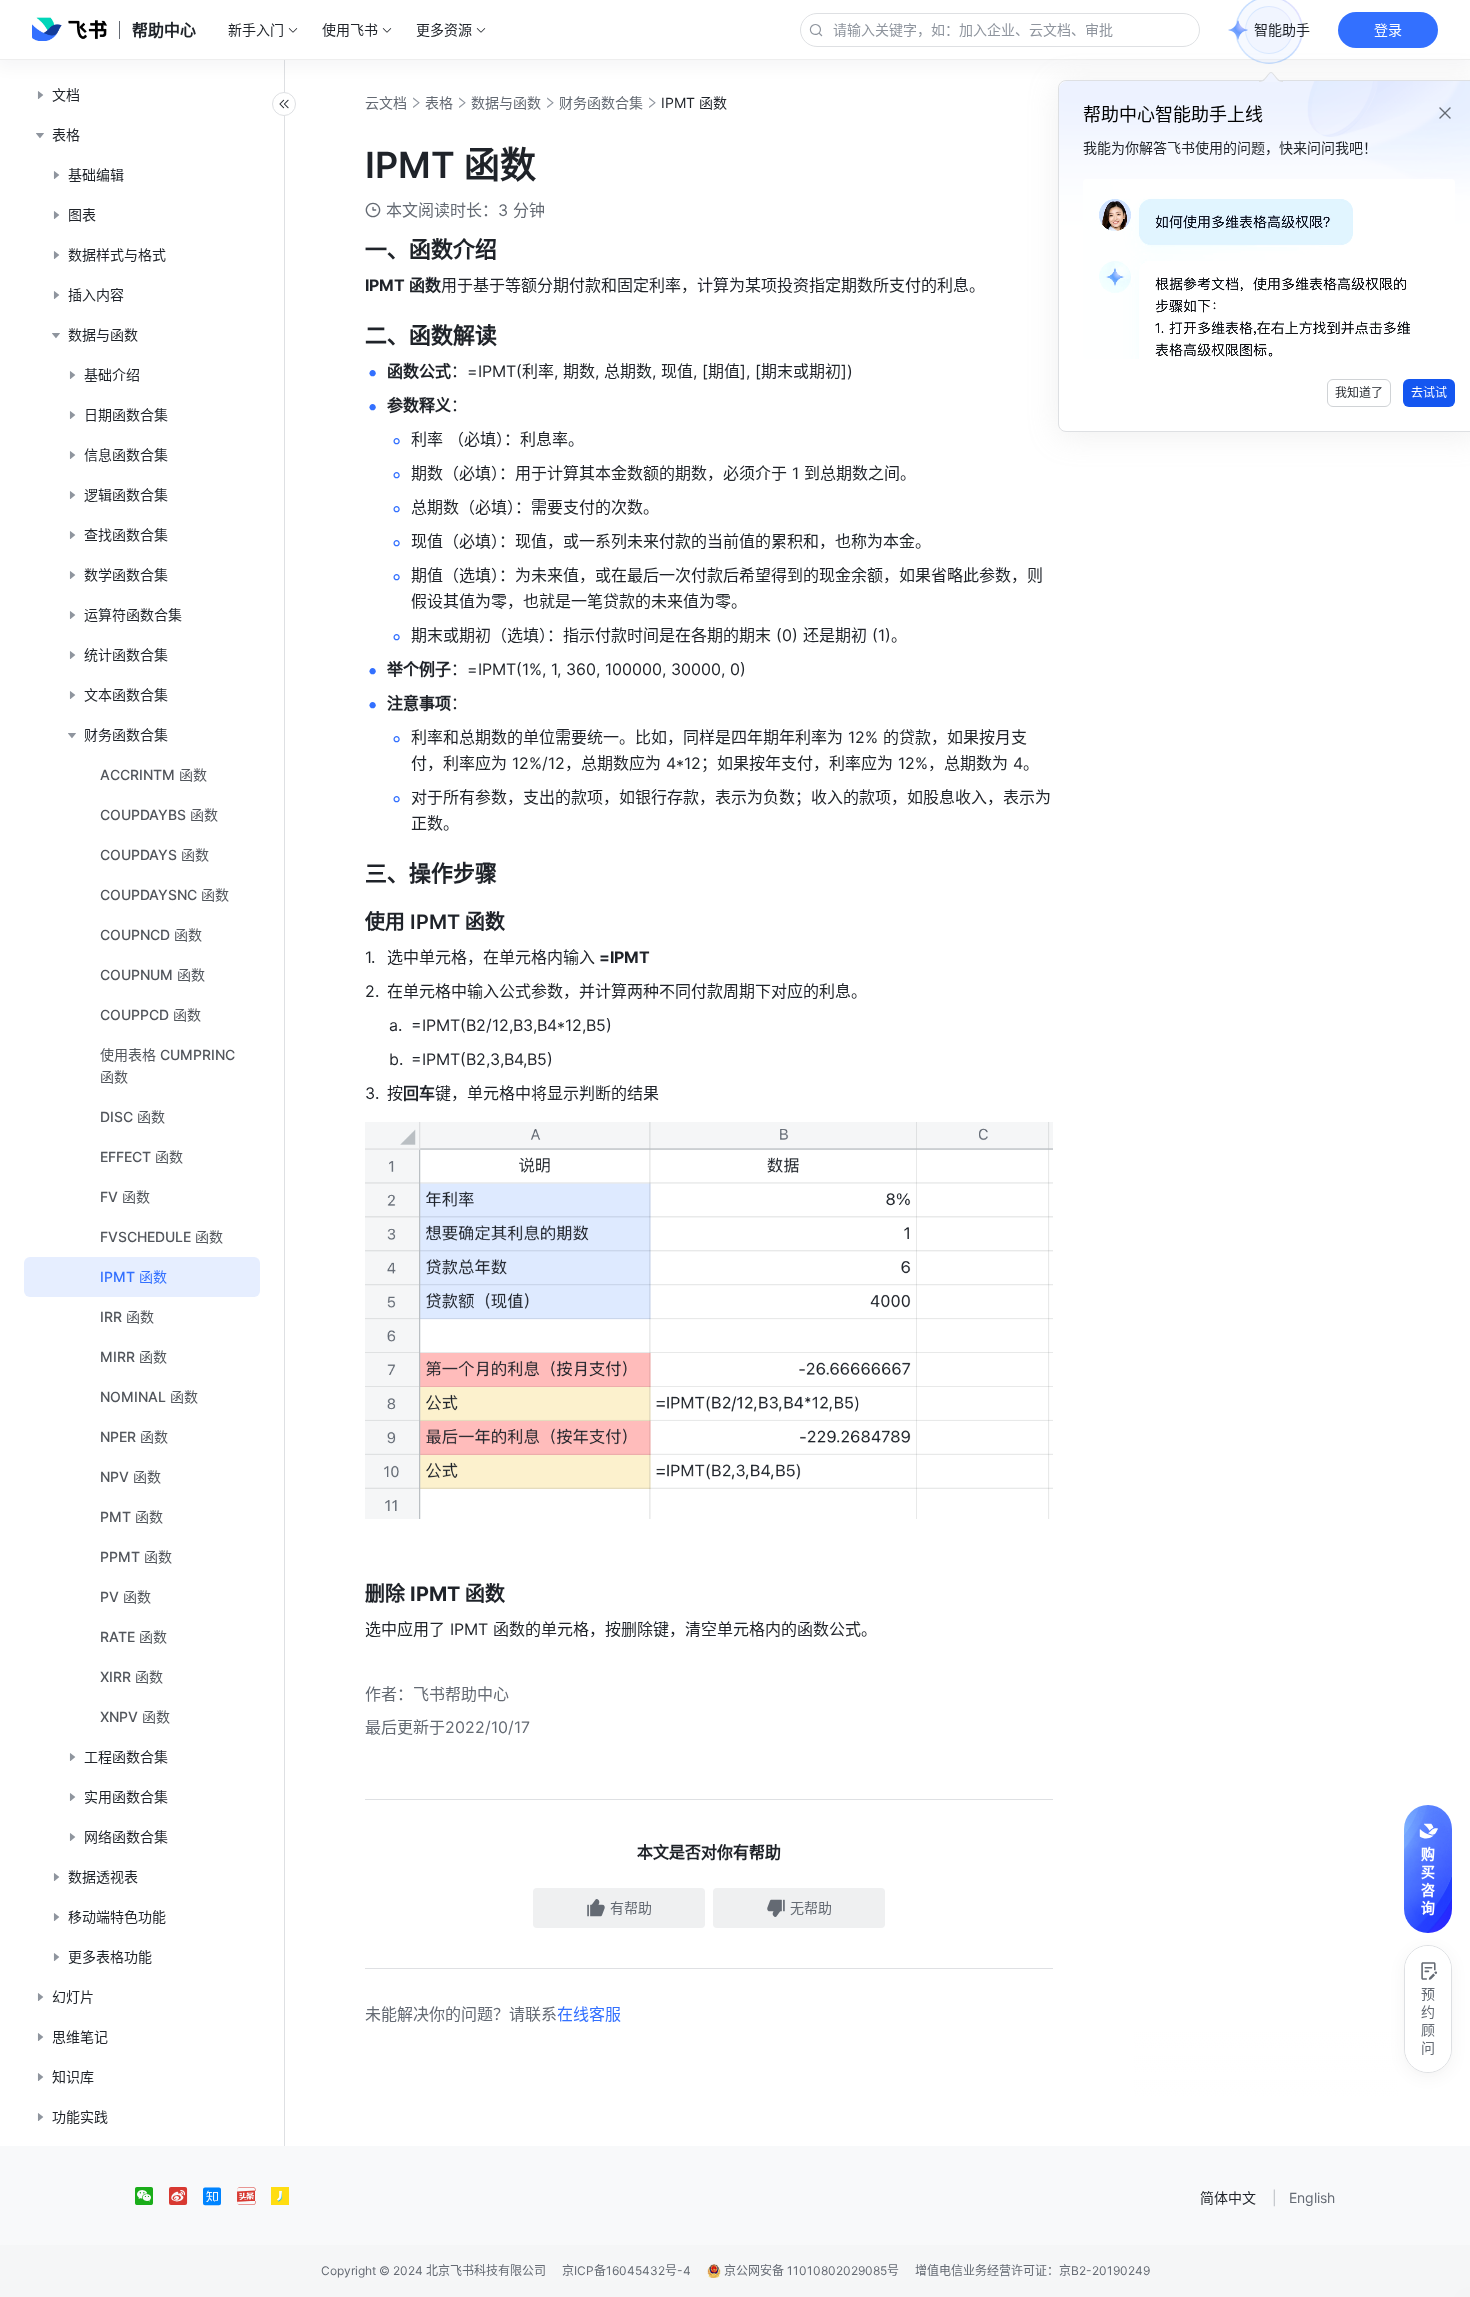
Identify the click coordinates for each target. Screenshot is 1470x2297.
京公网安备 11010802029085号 (810, 2270)
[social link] (152, 2196)
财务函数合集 (601, 102)
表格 (439, 102)
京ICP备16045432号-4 (626, 2270)
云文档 (386, 102)
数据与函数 (506, 102)
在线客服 (589, 2014)
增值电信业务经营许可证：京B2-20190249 (1032, 2270)
